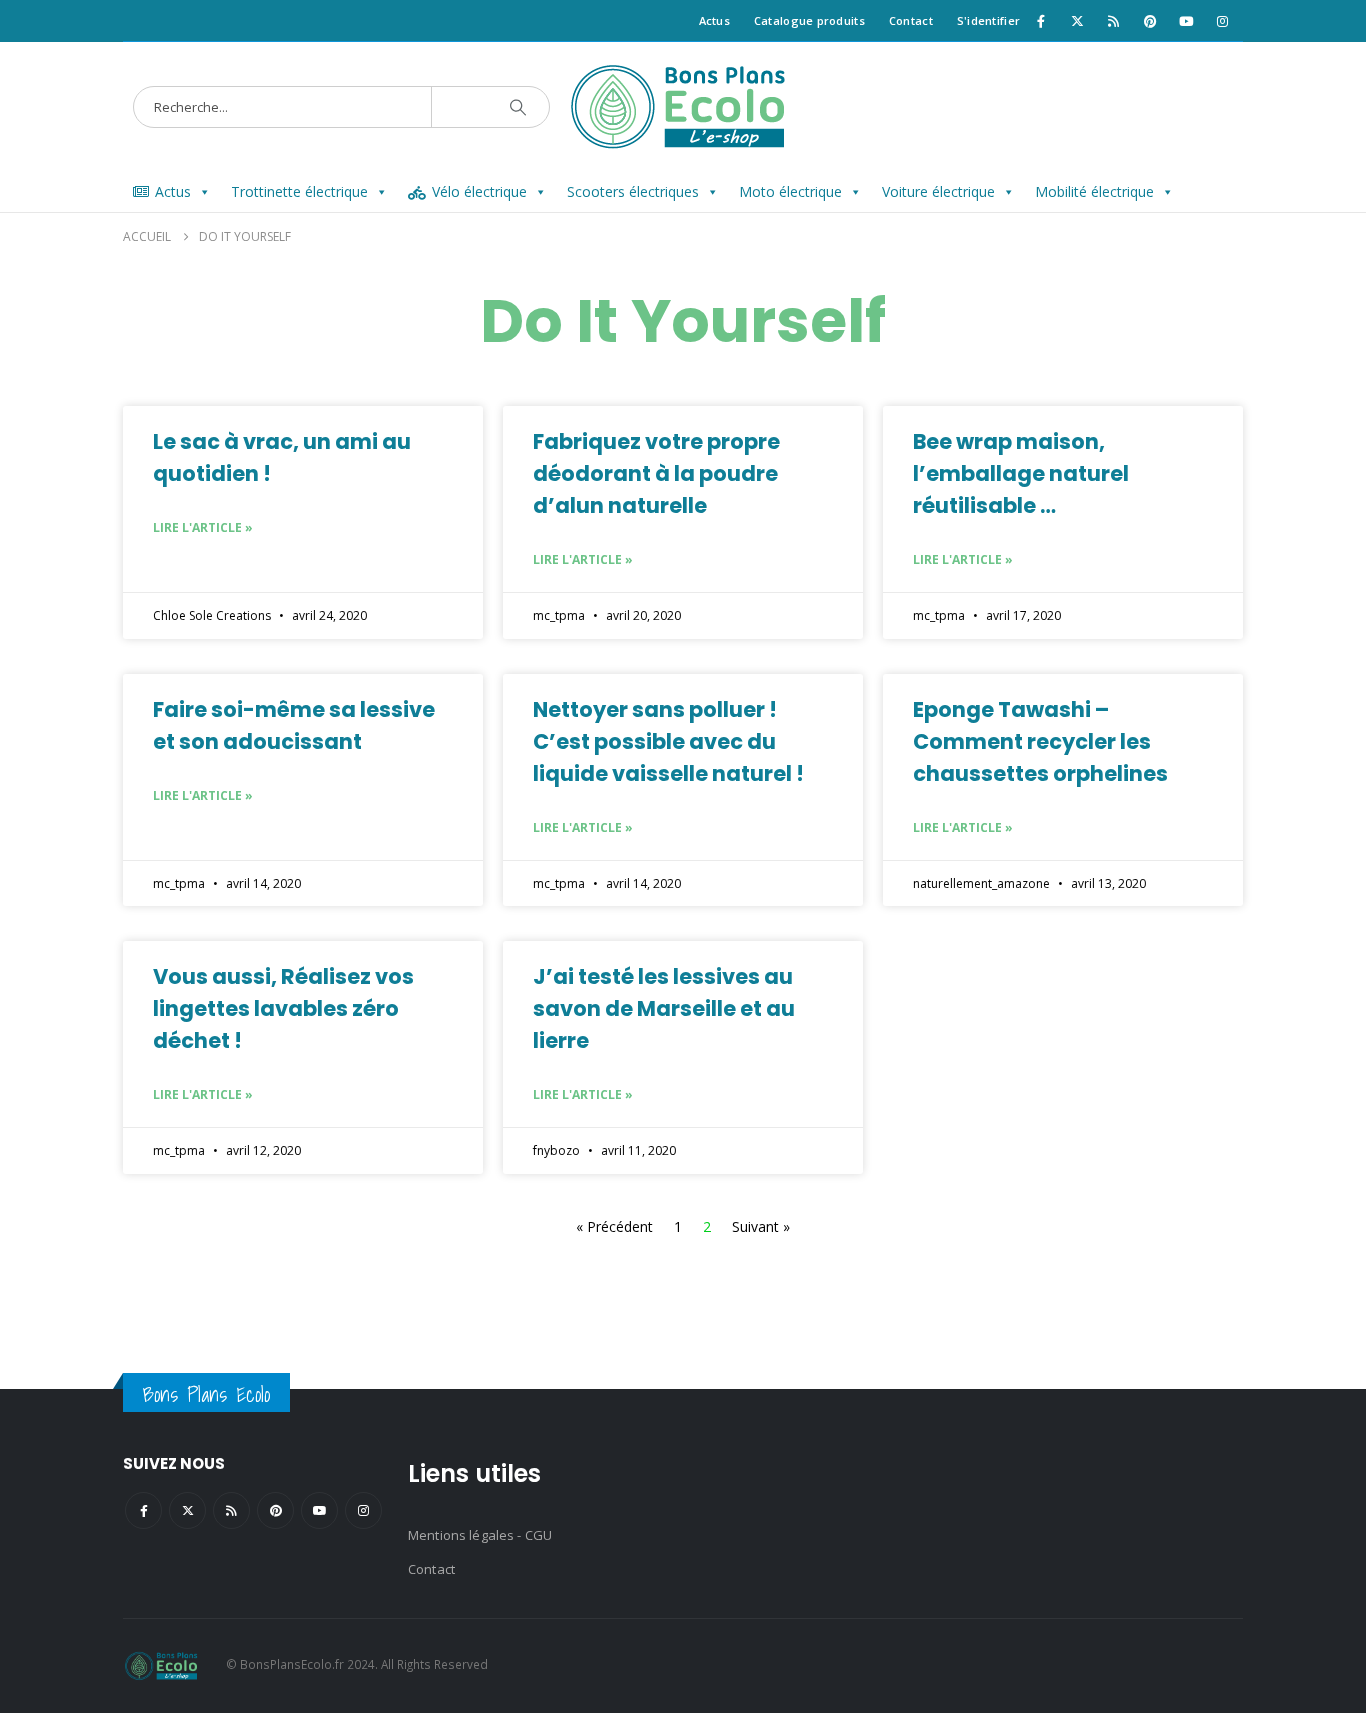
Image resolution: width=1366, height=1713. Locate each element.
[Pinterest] (1150, 21)
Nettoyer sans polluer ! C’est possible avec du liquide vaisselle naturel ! (668, 741)
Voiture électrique (938, 191)
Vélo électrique (479, 191)
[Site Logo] (683, 107)
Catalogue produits (809, 20)
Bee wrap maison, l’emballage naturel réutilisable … (1021, 473)
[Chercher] (518, 107)
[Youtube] (1186, 21)
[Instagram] (1223, 21)
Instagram (363, 1510)
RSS (231, 1510)
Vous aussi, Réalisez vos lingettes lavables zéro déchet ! (283, 1008)
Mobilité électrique (1094, 191)
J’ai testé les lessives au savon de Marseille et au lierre (664, 1008)
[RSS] (1114, 21)
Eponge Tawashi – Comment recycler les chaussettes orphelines (1040, 741)
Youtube (319, 1510)
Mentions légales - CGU (480, 1535)
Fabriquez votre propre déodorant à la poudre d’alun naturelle (656, 473)
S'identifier (988, 20)
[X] (1077, 21)
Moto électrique (790, 191)
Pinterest (275, 1510)
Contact (911, 20)
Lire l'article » (203, 527)
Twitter (187, 1510)
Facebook (143, 1510)
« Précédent (614, 1226)
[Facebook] (1041, 21)
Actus (714, 20)
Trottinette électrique (299, 191)
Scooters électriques (633, 191)
